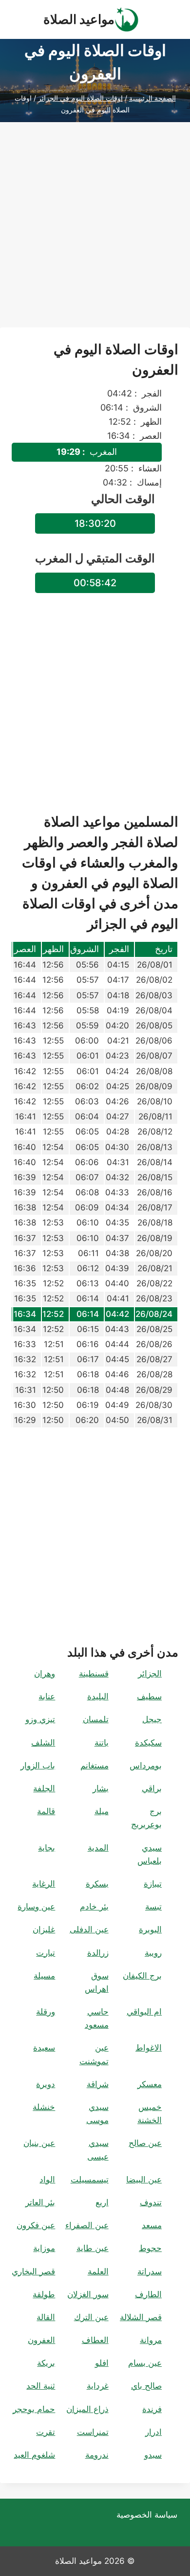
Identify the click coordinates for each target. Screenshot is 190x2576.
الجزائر (150, 1674)
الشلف (43, 1743)
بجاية (47, 1848)
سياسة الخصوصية (147, 2515)
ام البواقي (144, 2012)
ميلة (102, 1811)
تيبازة (153, 1884)
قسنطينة (94, 1674)
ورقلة (46, 2012)
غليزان (44, 1929)
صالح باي (146, 2386)
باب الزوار (38, 1765)
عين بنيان (39, 2143)
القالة (46, 2317)
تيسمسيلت (90, 2180)
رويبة (153, 1953)
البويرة (150, 1929)
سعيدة (44, 2048)
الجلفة (44, 1788)
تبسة (153, 1907)
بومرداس (146, 1765)
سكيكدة (148, 1743)
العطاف (95, 2340)
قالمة (46, 1811)
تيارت (46, 1953)
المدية (98, 1848)
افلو (102, 2363)
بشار (101, 1788)
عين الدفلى (89, 1929)
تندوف (151, 2202)
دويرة (46, 2084)
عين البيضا (144, 2180)
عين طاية (93, 2248)
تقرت (46, 2432)
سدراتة (150, 2271)
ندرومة (97, 2455)
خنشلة (44, 2107)
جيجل (152, 1719)
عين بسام (145, 2363)
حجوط (150, 2248)
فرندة (152, 2409)
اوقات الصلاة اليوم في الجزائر (80, 98)
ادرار (153, 2432)
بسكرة (97, 1884)
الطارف (148, 2294)
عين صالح (145, 2143)
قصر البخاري (33, 2271)
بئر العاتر (40, 2202)
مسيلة (44, 1976)
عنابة (47, 1696)
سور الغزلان (88, 2294)
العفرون (41, 2340)
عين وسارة (36, 1907)
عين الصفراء (87, 2225)
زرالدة (98, 1953)
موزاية (44, 2248)
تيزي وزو (40, 1719)
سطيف (149, 1696)
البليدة (98, 1696)
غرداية (98, 2386)
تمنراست (93, 2432)
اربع (102, 2202)
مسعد (152, 2225)
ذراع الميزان (87, 2409)
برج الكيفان (142, 1976)
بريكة (46, 2363)
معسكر (150, 2084)
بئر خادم (94, 1907)
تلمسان (96, 1719)
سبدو (153, 2455)
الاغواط (149, 2048)
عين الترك (91, 2317)
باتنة (102, 1743)
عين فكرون (36, 2225)
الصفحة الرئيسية (152, 98)
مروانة (151, 2340)
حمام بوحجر (34, 2409)
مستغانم (95, 1765)
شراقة (98, 2084)
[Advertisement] (95, 233)
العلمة (98, 2271)
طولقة (44, 2294)
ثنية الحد (41, 2386)
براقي (152, 1788)
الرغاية (44, 1884)
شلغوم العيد (34, 2455)
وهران (45, 1674)
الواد (47, 2180)
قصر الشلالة (141, 2317)
